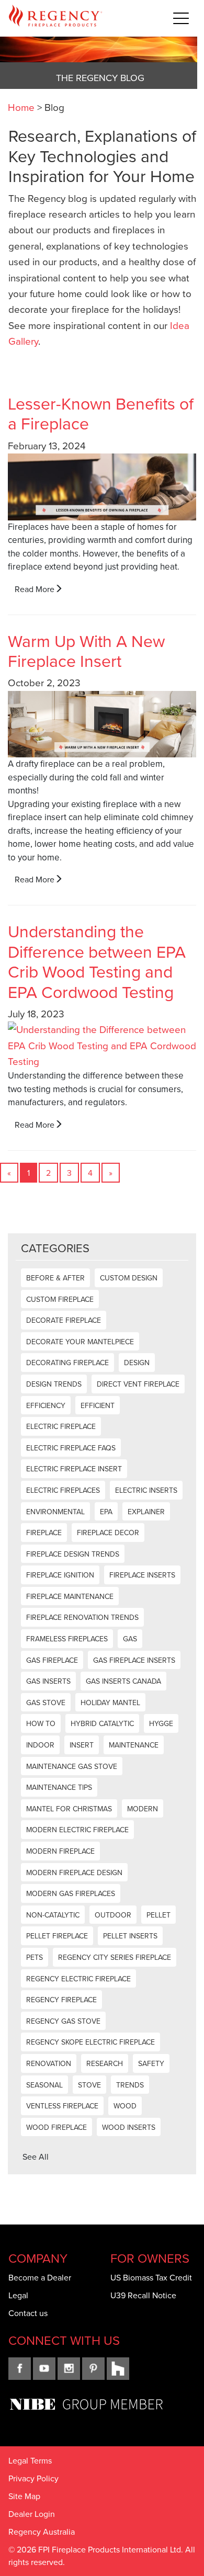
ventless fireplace (62, 2106)
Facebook (20, 2369)
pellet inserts (130, 1936)
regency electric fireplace (78, 1979)
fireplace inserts (142, 1575)
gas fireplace (52, 1660)
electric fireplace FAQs (71, 1448)
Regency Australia (42, 2532)
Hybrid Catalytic (102, 1723)
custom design (129, 1278)
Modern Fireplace (60, 1851)
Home (21, 107)
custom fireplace (60, 1299)
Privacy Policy (33, 2478)
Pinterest (93, 2369)
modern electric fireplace (77, 1830)
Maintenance (134, 1745)
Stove (89, 2085)
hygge (161, 1723)
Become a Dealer (40, 2277)
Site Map (24, 2496)
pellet (158, 1915)
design (137, 1363)
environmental (55, 1512)
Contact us (28, 2313)
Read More (35, 589)
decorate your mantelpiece (80, 1342)
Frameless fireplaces (67, 1639)
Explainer (146, 1512)
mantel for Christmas (69, 1809)
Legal (18, 2295)
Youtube (44, 2369)
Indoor (40, 1745)
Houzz (118, 2369)
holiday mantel (110, 1703)
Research (105, 2063)
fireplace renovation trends (82, 1617)
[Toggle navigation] (181, 18)
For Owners (150, 2258)
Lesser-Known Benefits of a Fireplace (101, 413)
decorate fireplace (64, 1320)
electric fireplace (61, 1426)
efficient (98, 1405)
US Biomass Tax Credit (151, 2277)
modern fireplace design (74, 1873)
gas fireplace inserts (134, 1660)
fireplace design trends (73, 1554)
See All (36, 2157)
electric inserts (146, 1490)
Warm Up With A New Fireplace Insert (86, 650)
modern (143, 1809)
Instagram (69, 2369)
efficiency (46, 1405)
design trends (54, 1384)
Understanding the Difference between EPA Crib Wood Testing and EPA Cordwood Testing (97, 961)
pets (35, 1957)
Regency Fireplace (61, 2000)
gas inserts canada (123, 1681)
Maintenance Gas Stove (72, 1766)
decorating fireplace (67, 1363)
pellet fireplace (57, 1936)
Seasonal (44, 2085)
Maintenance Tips (59, 1787)
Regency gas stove (63, 2021)
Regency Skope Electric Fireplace (90, 2042)
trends (130, 2085)
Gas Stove (46, 1703)
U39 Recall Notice (143, 2295)
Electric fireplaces (63, 1490)
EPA (106, 1512)
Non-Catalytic (53, 1915)
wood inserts (129, 2127)
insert (82, 1745)
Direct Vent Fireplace (138, 1384)
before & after (55, 1278)
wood (125, 2106)
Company (38, 2258)
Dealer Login (32, 2514)
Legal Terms (30, 2460)
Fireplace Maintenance (70, 1596)
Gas (130, 1639)
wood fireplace (56, 2127)
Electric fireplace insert (74, 1469)
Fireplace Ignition (60, 1575)
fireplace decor (108, 1533)
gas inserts (48, 1681)
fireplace (44, 1533)
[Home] (55, 18)
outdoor (113, 1915)
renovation (49, 2063)
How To (41, 1723)
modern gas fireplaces (71, 1893)
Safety (151, 2063)
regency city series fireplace (115, 1957)
